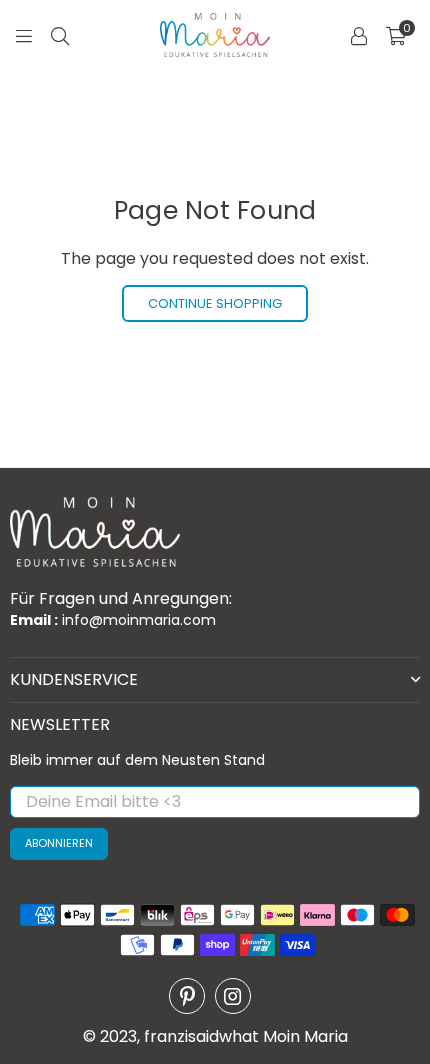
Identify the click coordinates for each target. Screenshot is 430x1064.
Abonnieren (59, 843)
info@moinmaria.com (137, 620)
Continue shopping (215, 303)
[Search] (60, 35)
